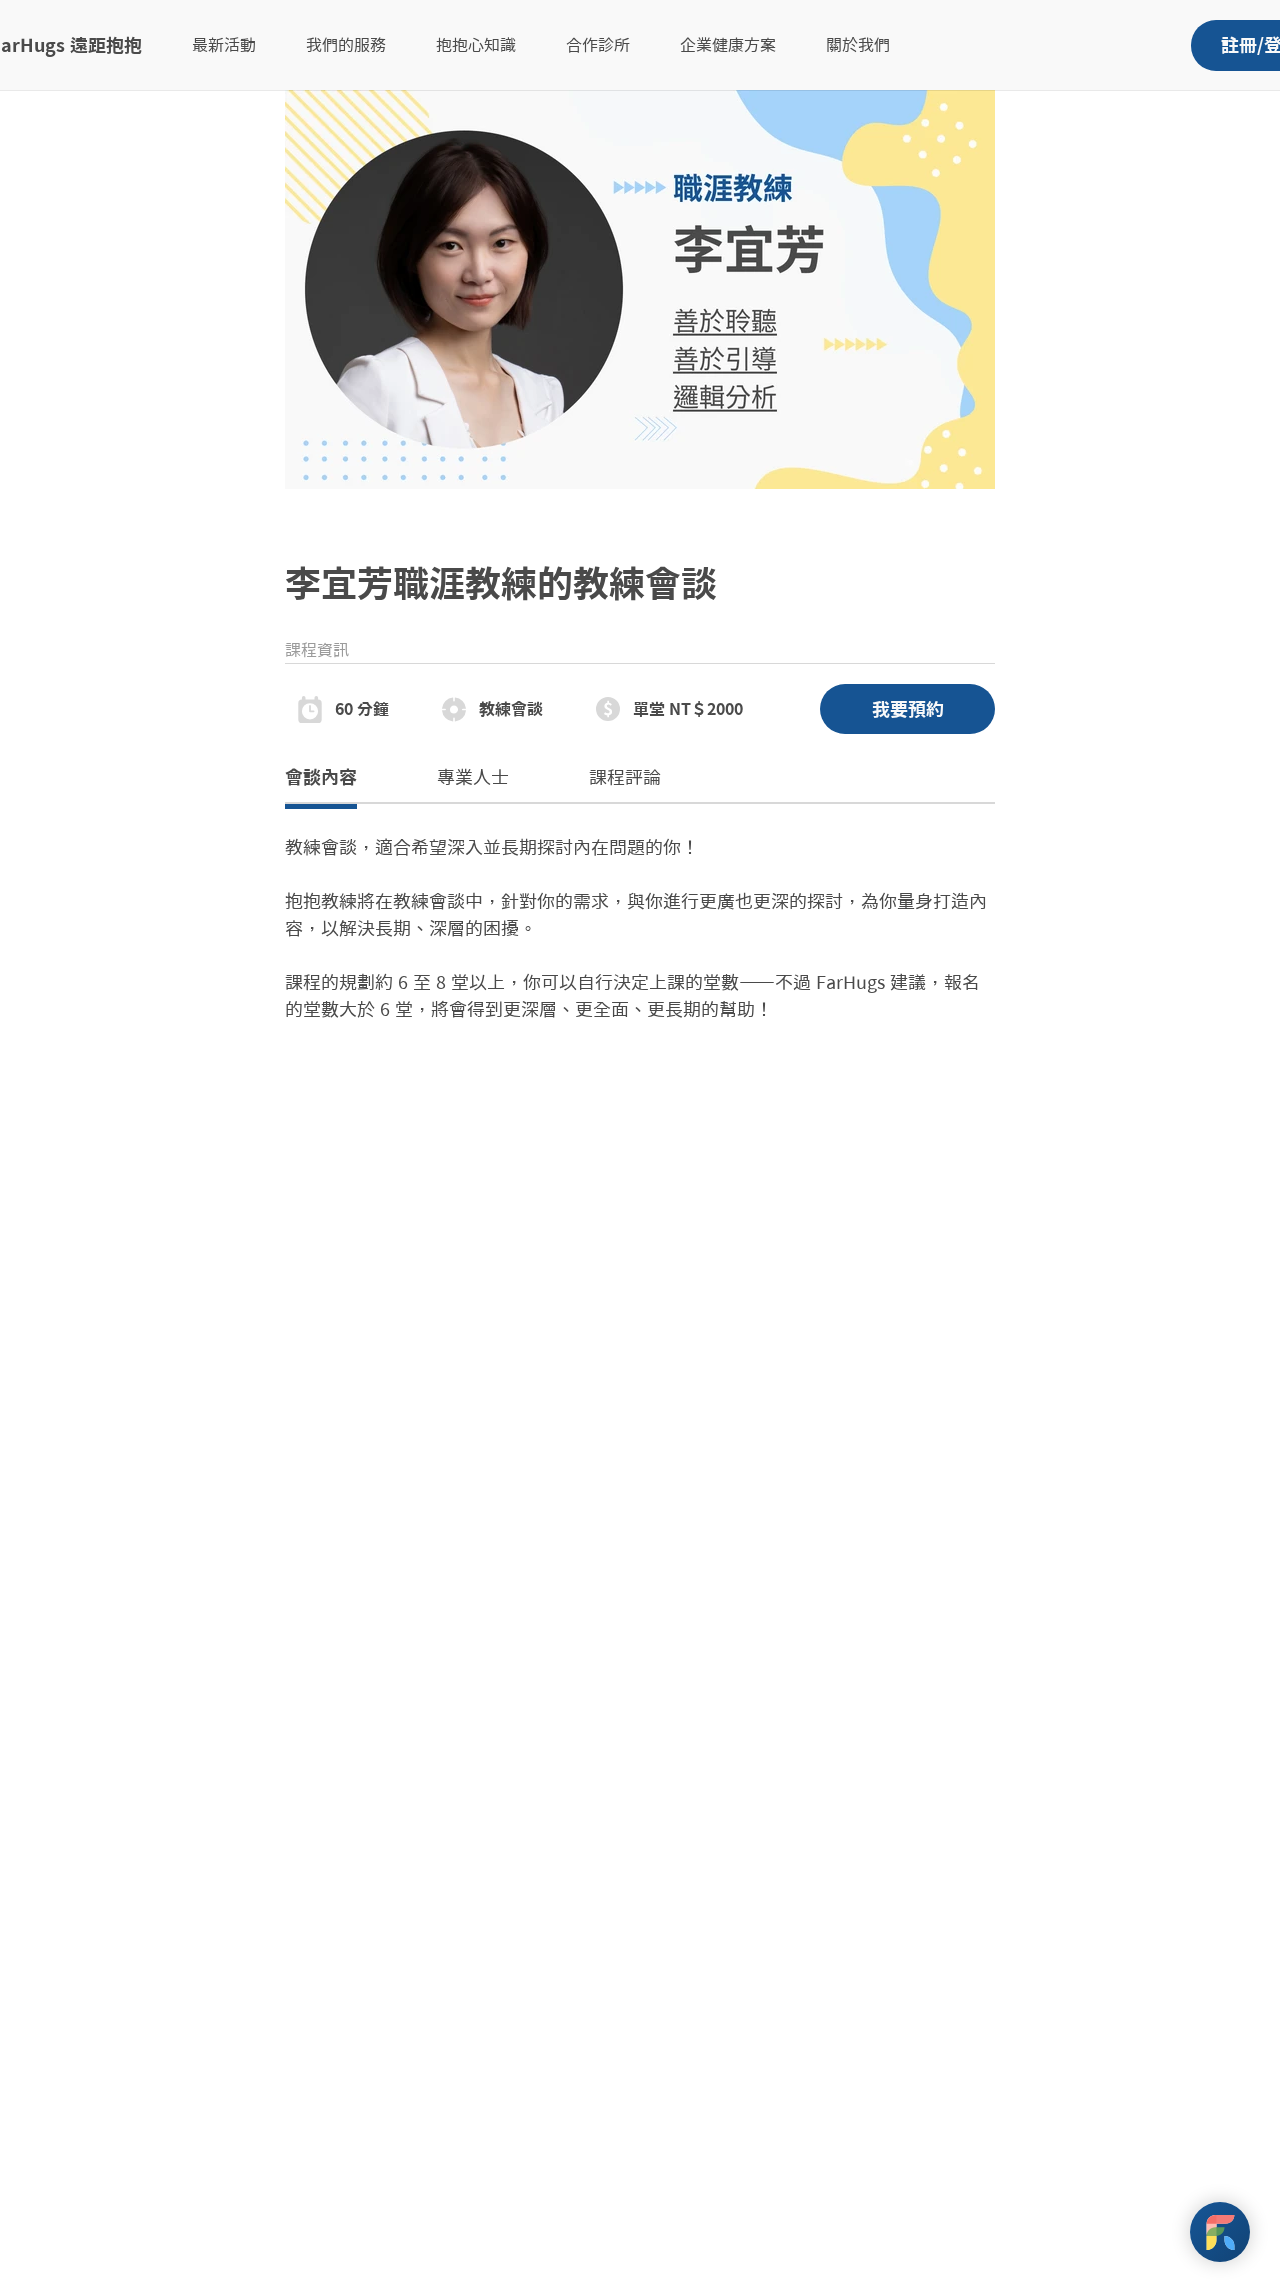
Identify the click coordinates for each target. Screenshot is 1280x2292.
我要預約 (908, 709)
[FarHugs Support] (1220, 2232)
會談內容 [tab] (321, 777)
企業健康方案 (728, 45)
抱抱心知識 (476, 45)
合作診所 (598, 45)
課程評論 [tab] (625, 777)
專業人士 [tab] (473, 777)
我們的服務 (346, 45)
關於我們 (858, 45)
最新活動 (224, 45)
